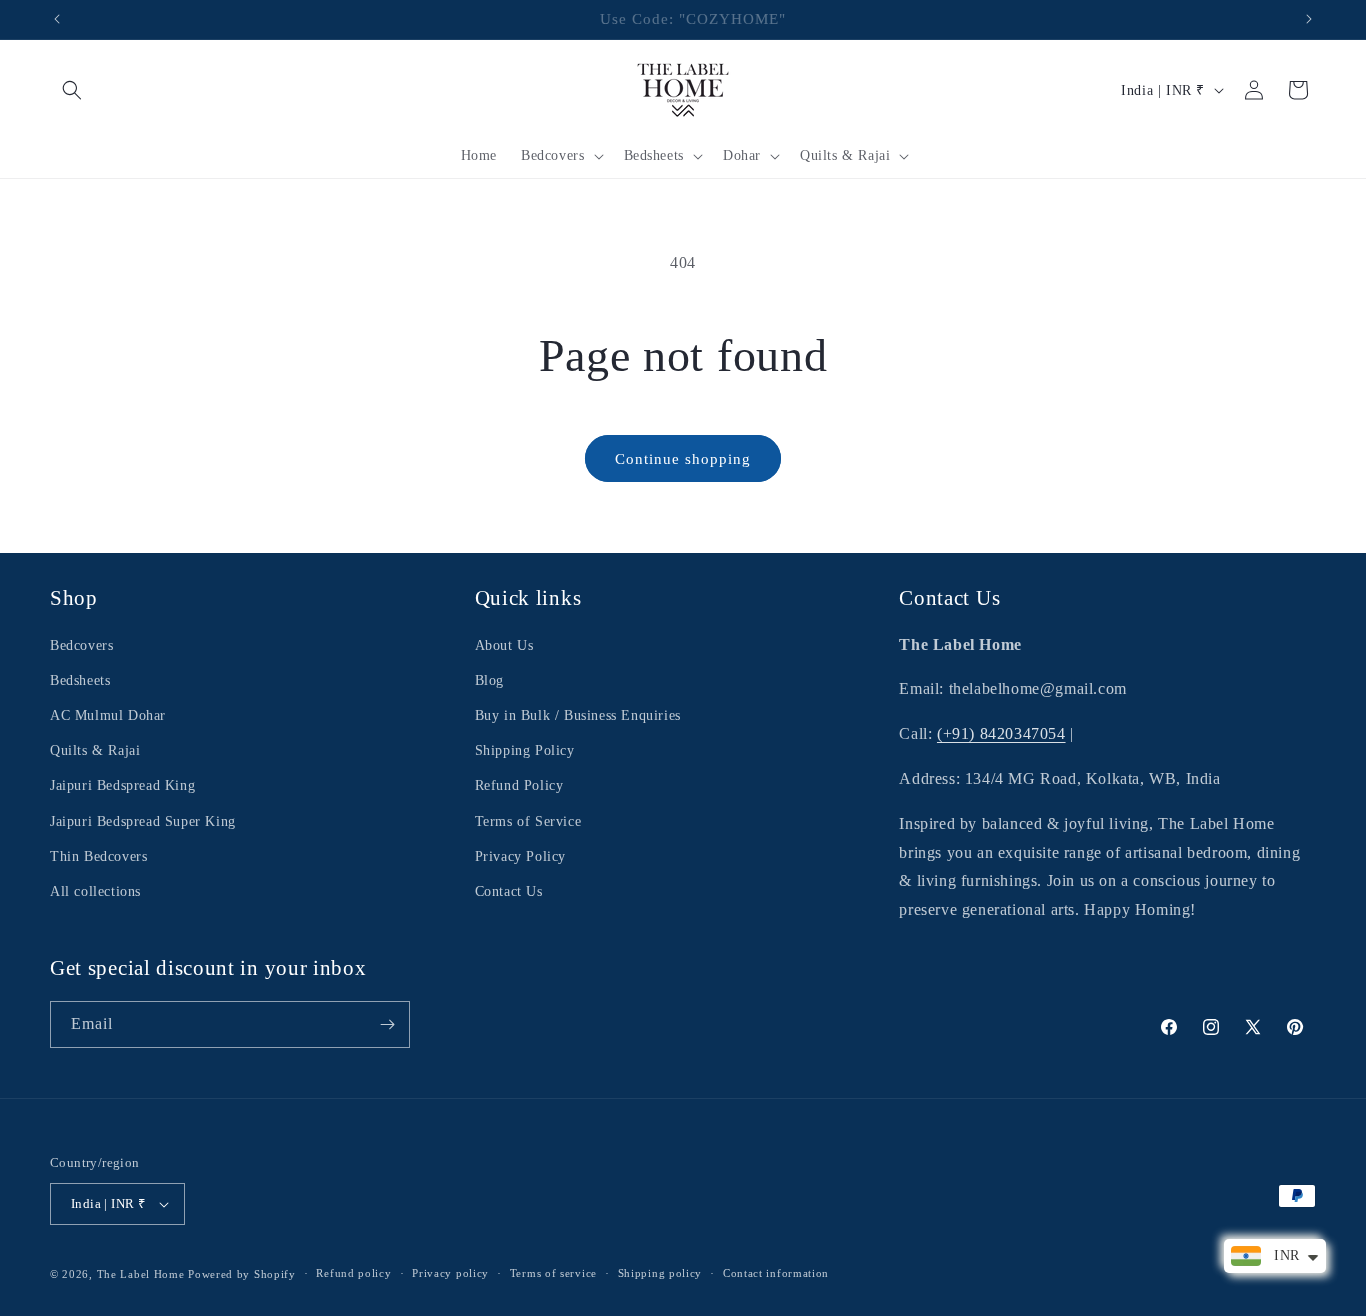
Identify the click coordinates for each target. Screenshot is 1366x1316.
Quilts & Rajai (95, 750)
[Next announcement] (1309, 19)
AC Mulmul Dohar (108, 715)
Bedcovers (81, 645)
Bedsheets (80, 680)
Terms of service (553, 1273)
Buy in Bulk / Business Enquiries (578, 715)
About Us (504, 645)
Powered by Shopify (242, 1274)
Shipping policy (660, 1273)
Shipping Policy (525, 750)
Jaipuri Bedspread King (122, 785)
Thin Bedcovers (98, 856)
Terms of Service (528, 821)
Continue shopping (683, 459)
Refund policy (353, 1273)
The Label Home (141, 1274)
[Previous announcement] (57, 19)
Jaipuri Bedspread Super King (143, 821)
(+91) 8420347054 (1001, 733)
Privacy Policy (520, 856)
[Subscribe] (387, 1024)
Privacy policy (450, 1273)
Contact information (776, 1273)
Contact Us (509, 891)
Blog (489, 680)
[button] (72, 90)
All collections (95, 891)
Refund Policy (519, 785)
